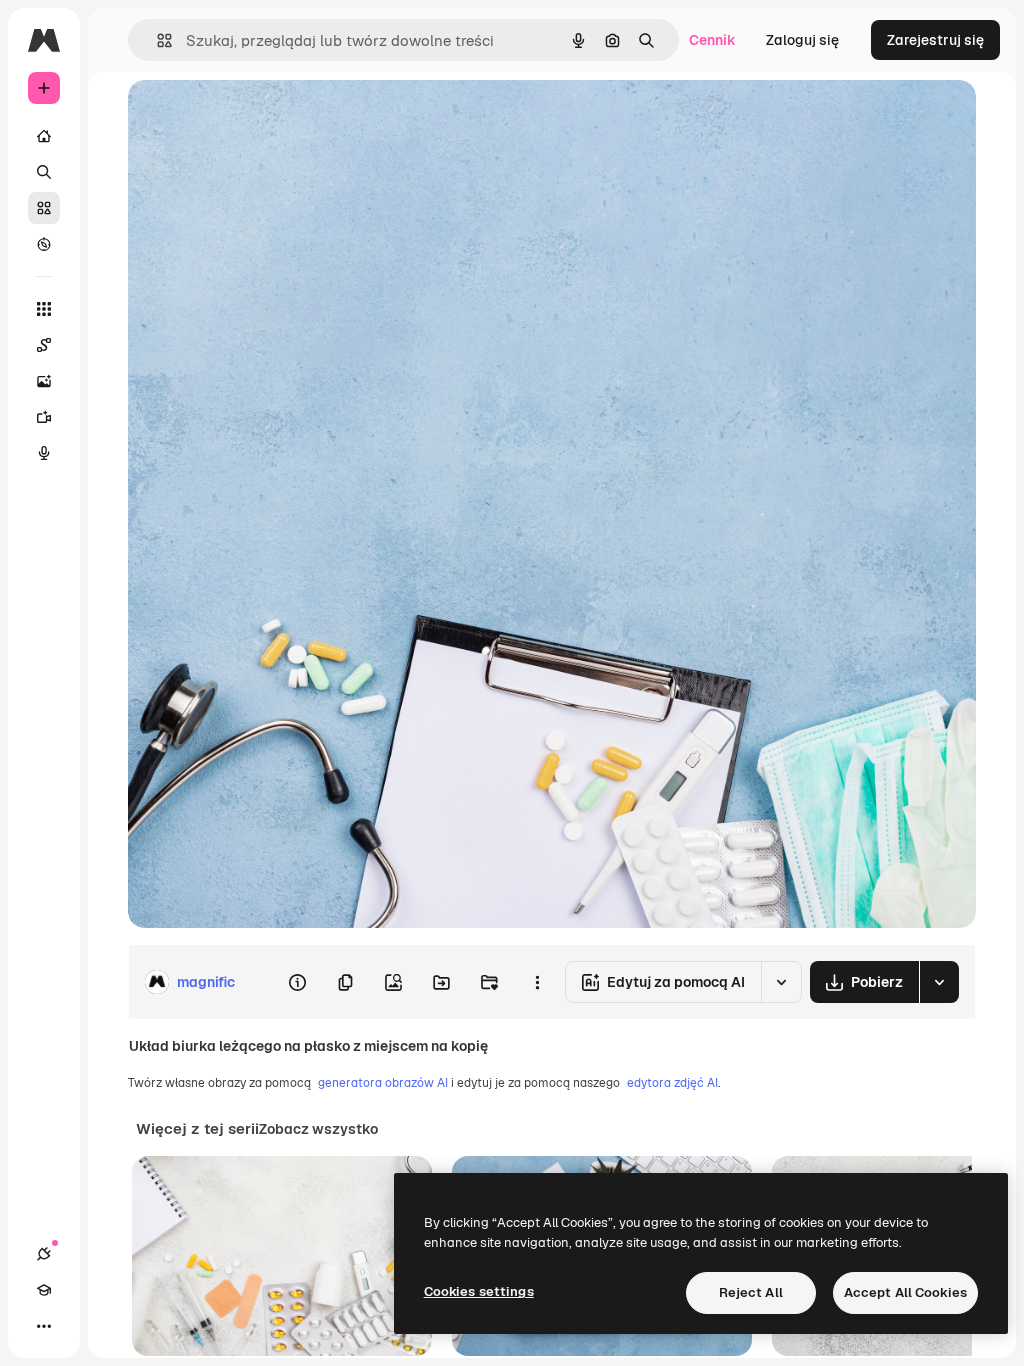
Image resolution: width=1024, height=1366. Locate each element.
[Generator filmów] (44, 417)
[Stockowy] (44, 208)
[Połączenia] (44, 1254)
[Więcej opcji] (537, 982)
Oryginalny (266, 117)
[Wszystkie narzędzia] (44, 309)
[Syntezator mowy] (44, 453)
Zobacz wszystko (318, 1129)
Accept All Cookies (905, 1292)
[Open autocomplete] (156, 40)
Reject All (751, 1292)
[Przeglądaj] (44, 244)
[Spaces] (44, 345)
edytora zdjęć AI (672, 1083)
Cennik (712, 40)
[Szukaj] (44, 172)
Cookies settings (479, 1291)
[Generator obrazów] (44, 381)
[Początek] (44, 136)
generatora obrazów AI (383, 1083)
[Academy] (44, 1290)
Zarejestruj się (935, 40)
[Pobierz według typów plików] (939, 982)
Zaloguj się (802, 40)
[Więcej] (44, 1326)
